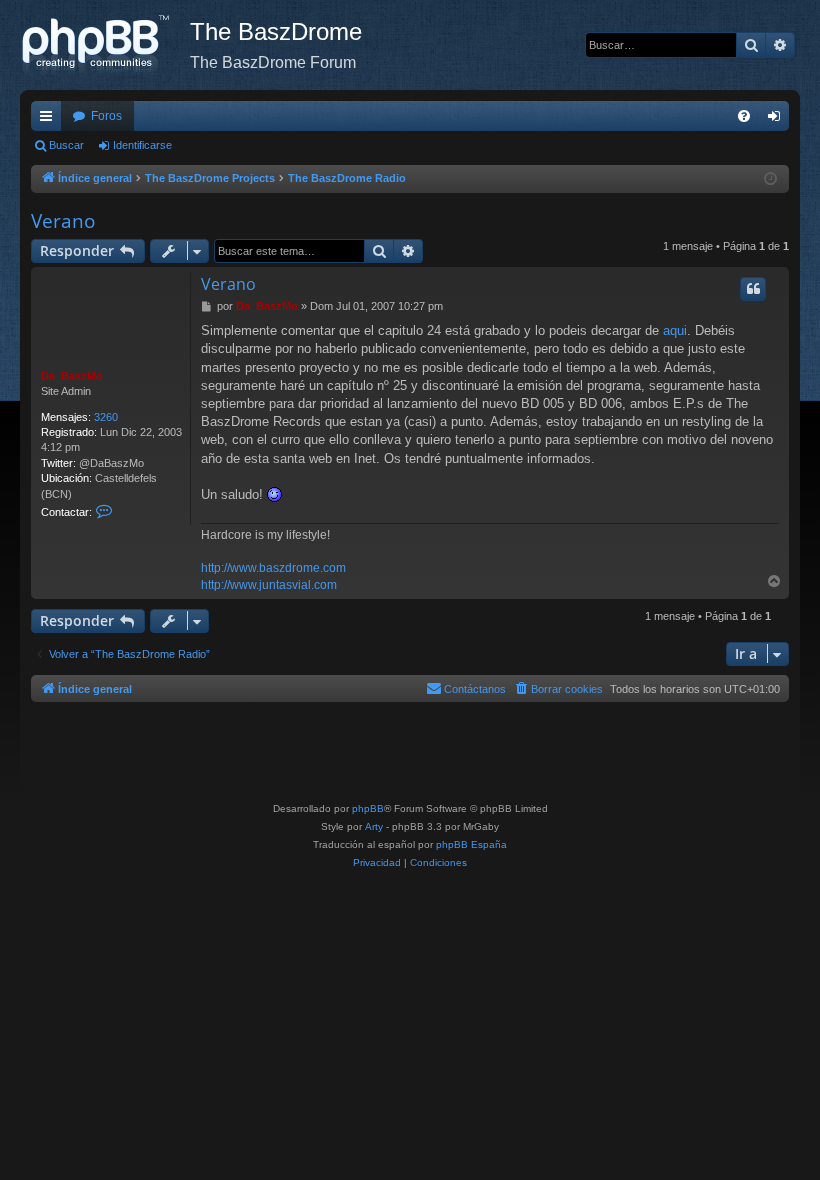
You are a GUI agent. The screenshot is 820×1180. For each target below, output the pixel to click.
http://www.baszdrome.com (273, 568)
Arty (374, 826)
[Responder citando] (753, 289)
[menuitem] (744, 116)
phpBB (368, 808)
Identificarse (142, 145)
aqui (675, 330)
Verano (63, 221)
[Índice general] (105, 45)
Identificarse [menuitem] (778, 120)
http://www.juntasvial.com (269, 585)
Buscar (66, 145)
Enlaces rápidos (50, 120)
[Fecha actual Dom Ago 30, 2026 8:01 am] (770, 179)
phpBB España (471, 844)
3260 (106, 417)
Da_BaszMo (72, 376)
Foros (106, 116)
